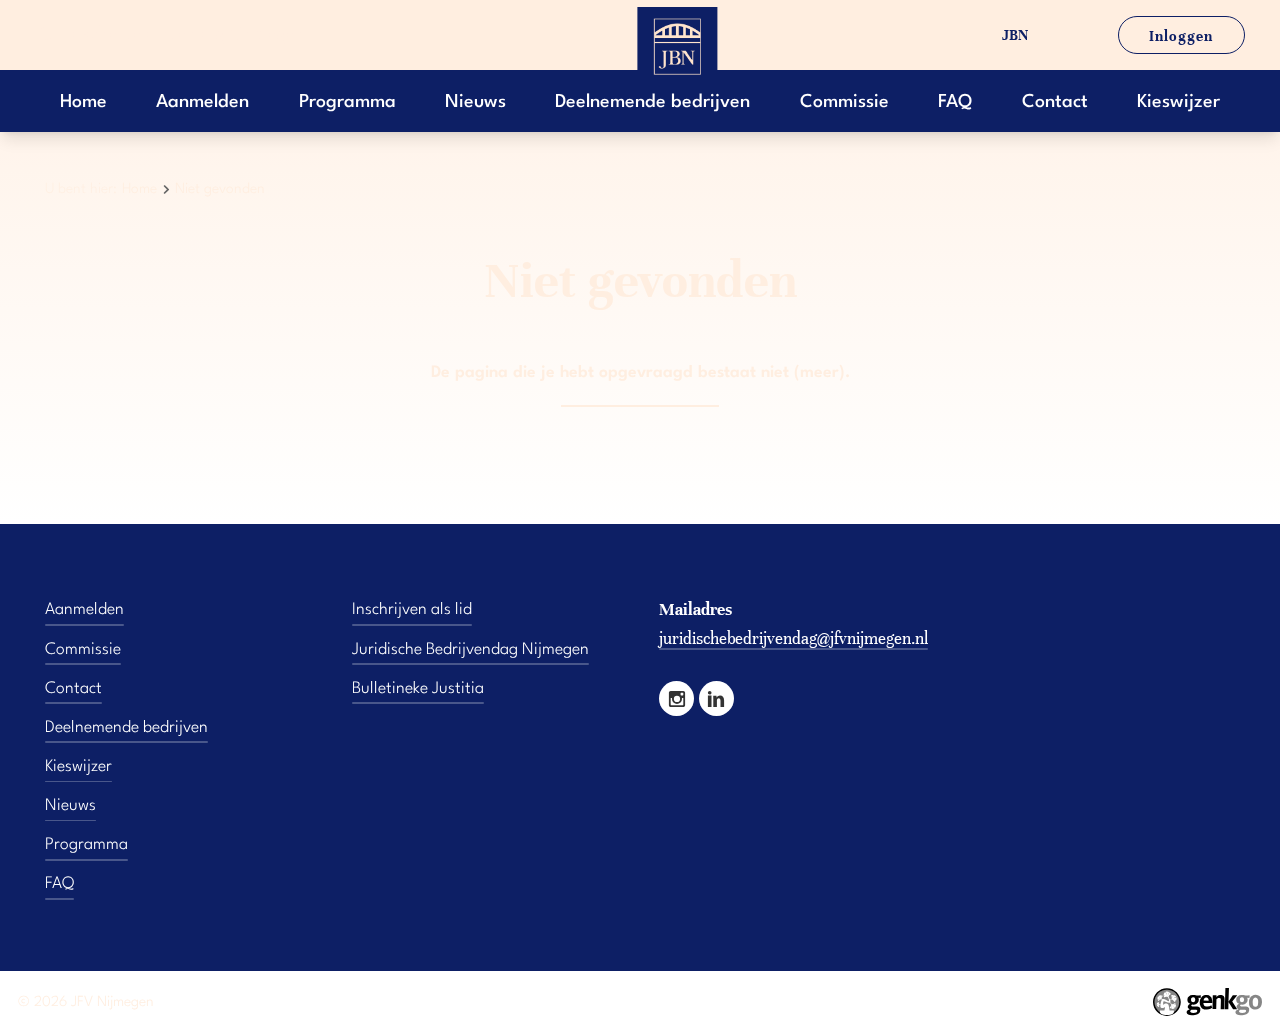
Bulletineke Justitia (418, 689)
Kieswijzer (1178, 102)
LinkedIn (716, 698)
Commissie (844, 102)
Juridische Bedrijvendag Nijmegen (470, 650)
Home (83, 102)
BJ (1064, 35)
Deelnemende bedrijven (652, 102)
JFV (961, 35)
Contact (1055, 102)
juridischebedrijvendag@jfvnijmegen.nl (793, 638)
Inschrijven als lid (412, 610)
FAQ (955, 102)
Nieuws (475, 102)
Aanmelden (202, 102)
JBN (1015, 35)
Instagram (676, 698)
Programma (347, 102)
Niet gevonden (220, 189)
